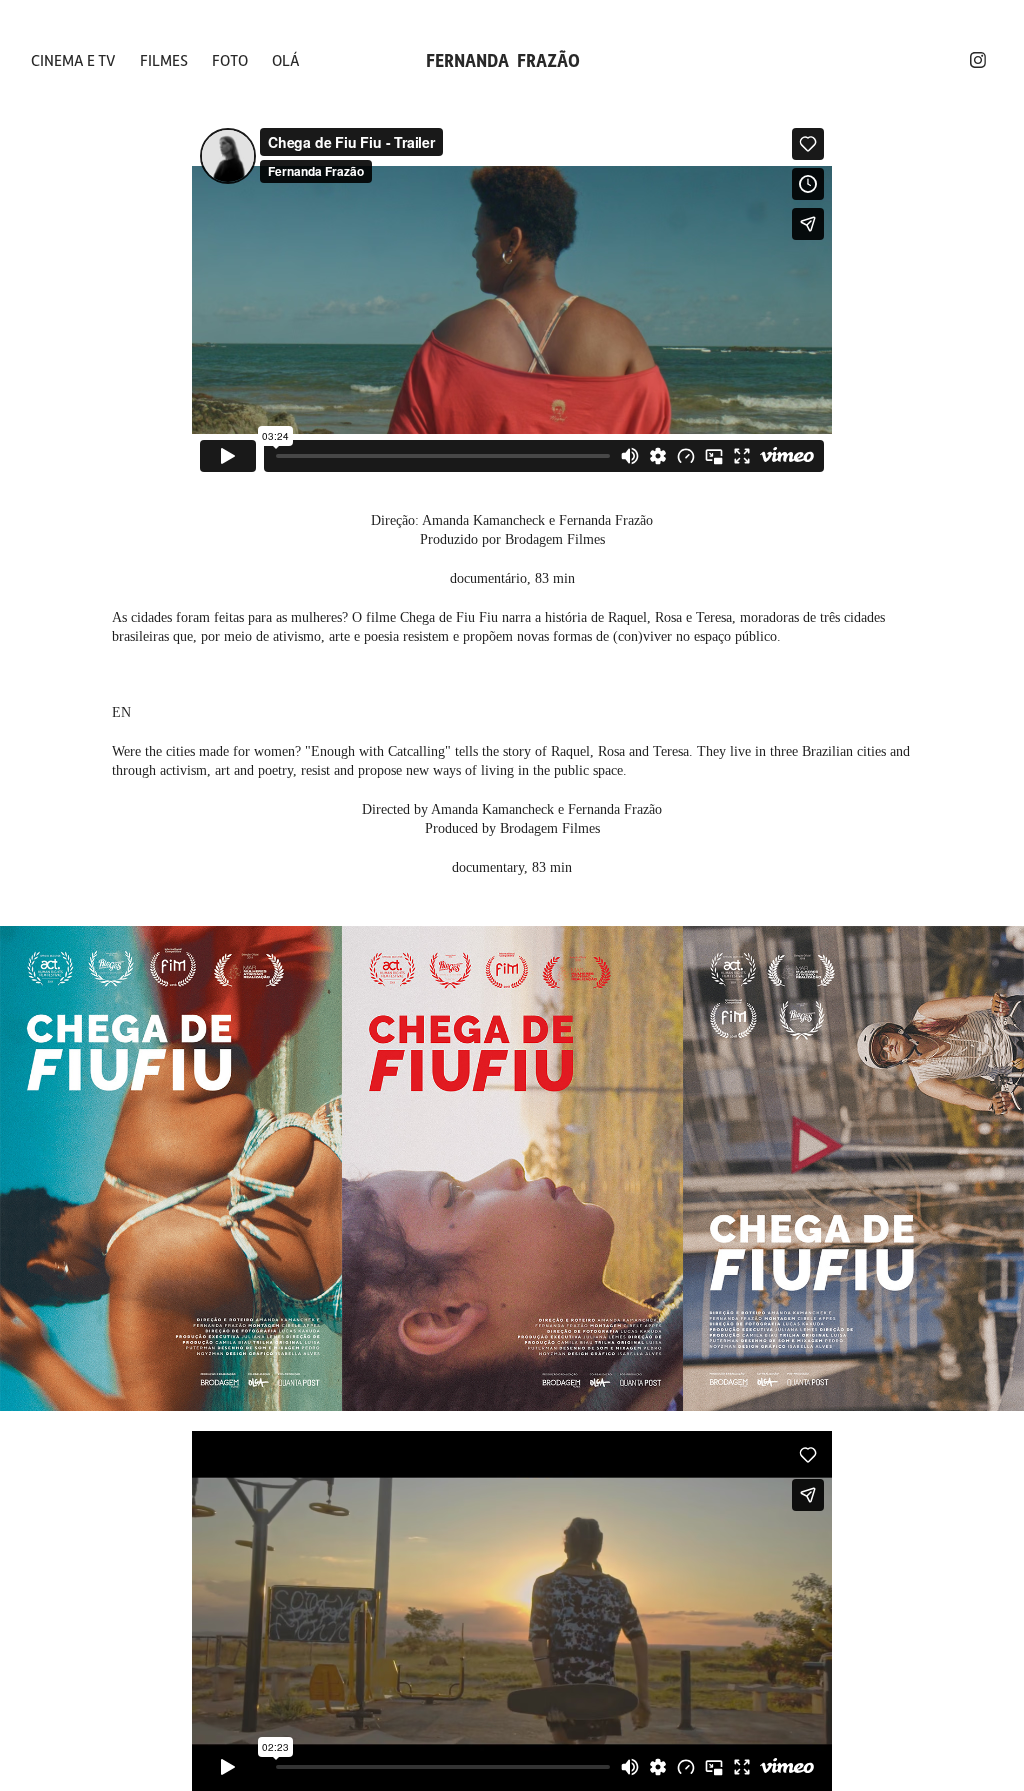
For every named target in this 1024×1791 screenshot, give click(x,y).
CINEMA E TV (73, 60)
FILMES (164, 60)
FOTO (230, 60)
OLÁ (286, 60)
